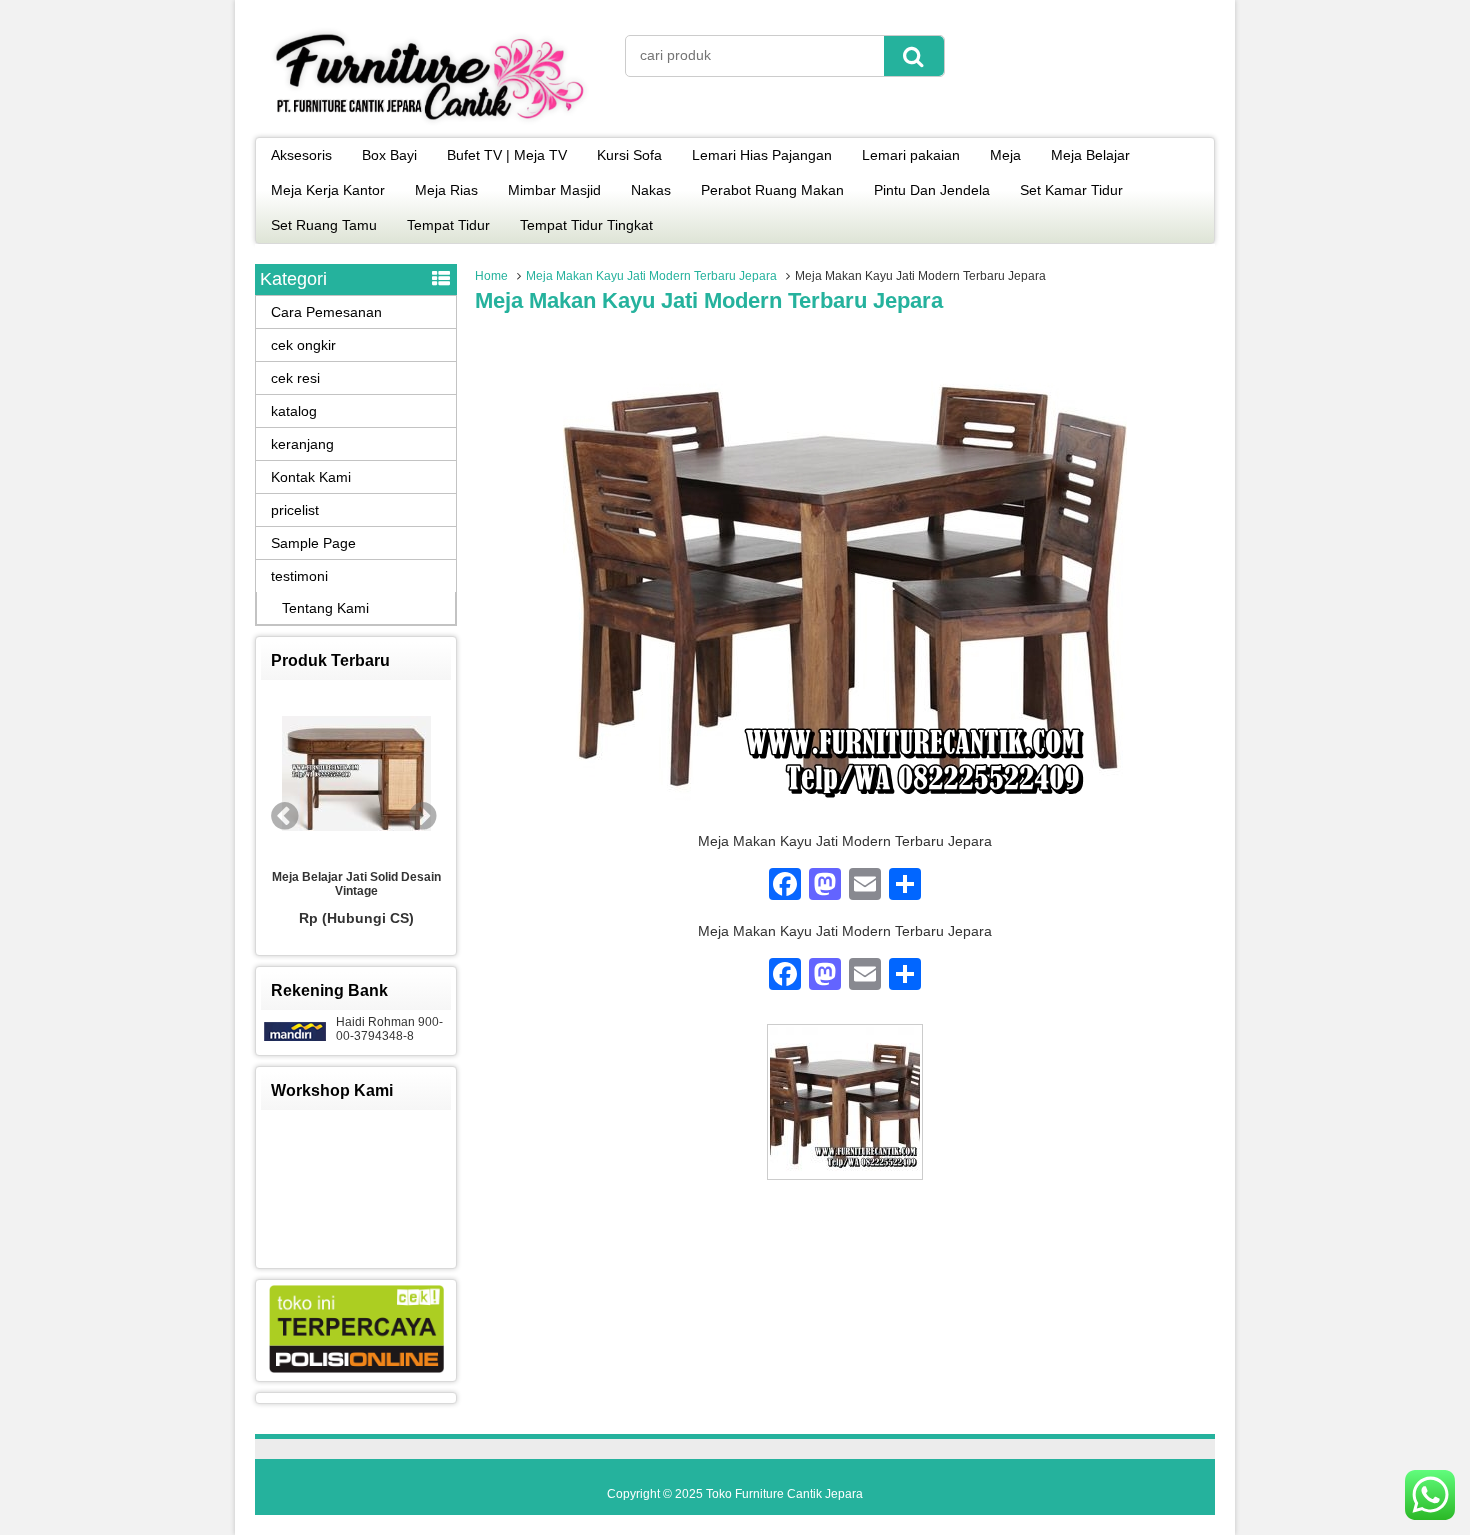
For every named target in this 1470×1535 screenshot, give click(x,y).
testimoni (299, 576)
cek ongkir (303, 345)
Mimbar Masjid (554, 190)
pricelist (295, 510)
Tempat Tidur (448, 225)
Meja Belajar (1090, 155)
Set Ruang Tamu (324, 225)
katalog (294, 411)
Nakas (651, 190)
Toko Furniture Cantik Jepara (784, 1494)
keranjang (302, 444)
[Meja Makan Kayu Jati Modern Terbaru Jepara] (845, 823)
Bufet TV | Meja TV (507, 155)
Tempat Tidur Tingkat (586, 225)
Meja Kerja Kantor (328, 190)
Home (491, 276)
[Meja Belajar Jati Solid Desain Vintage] (356, 775)
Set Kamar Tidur (1071, 190)
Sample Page (313, 543)
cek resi (295, 378)
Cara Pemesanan (326, 312)
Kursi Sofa (629, 155)
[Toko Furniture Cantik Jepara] (430, 124)
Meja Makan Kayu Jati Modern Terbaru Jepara (651, 276)
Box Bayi (389, 155)
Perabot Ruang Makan (772, 190)
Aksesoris (301, 155)
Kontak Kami (311, 477)
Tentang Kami (325, 608)
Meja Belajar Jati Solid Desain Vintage (356, 884)
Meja (1005, 155)
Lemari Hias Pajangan (762, 155)
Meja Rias (446, 190)
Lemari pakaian (911, 155)
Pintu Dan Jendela (932, 190)
